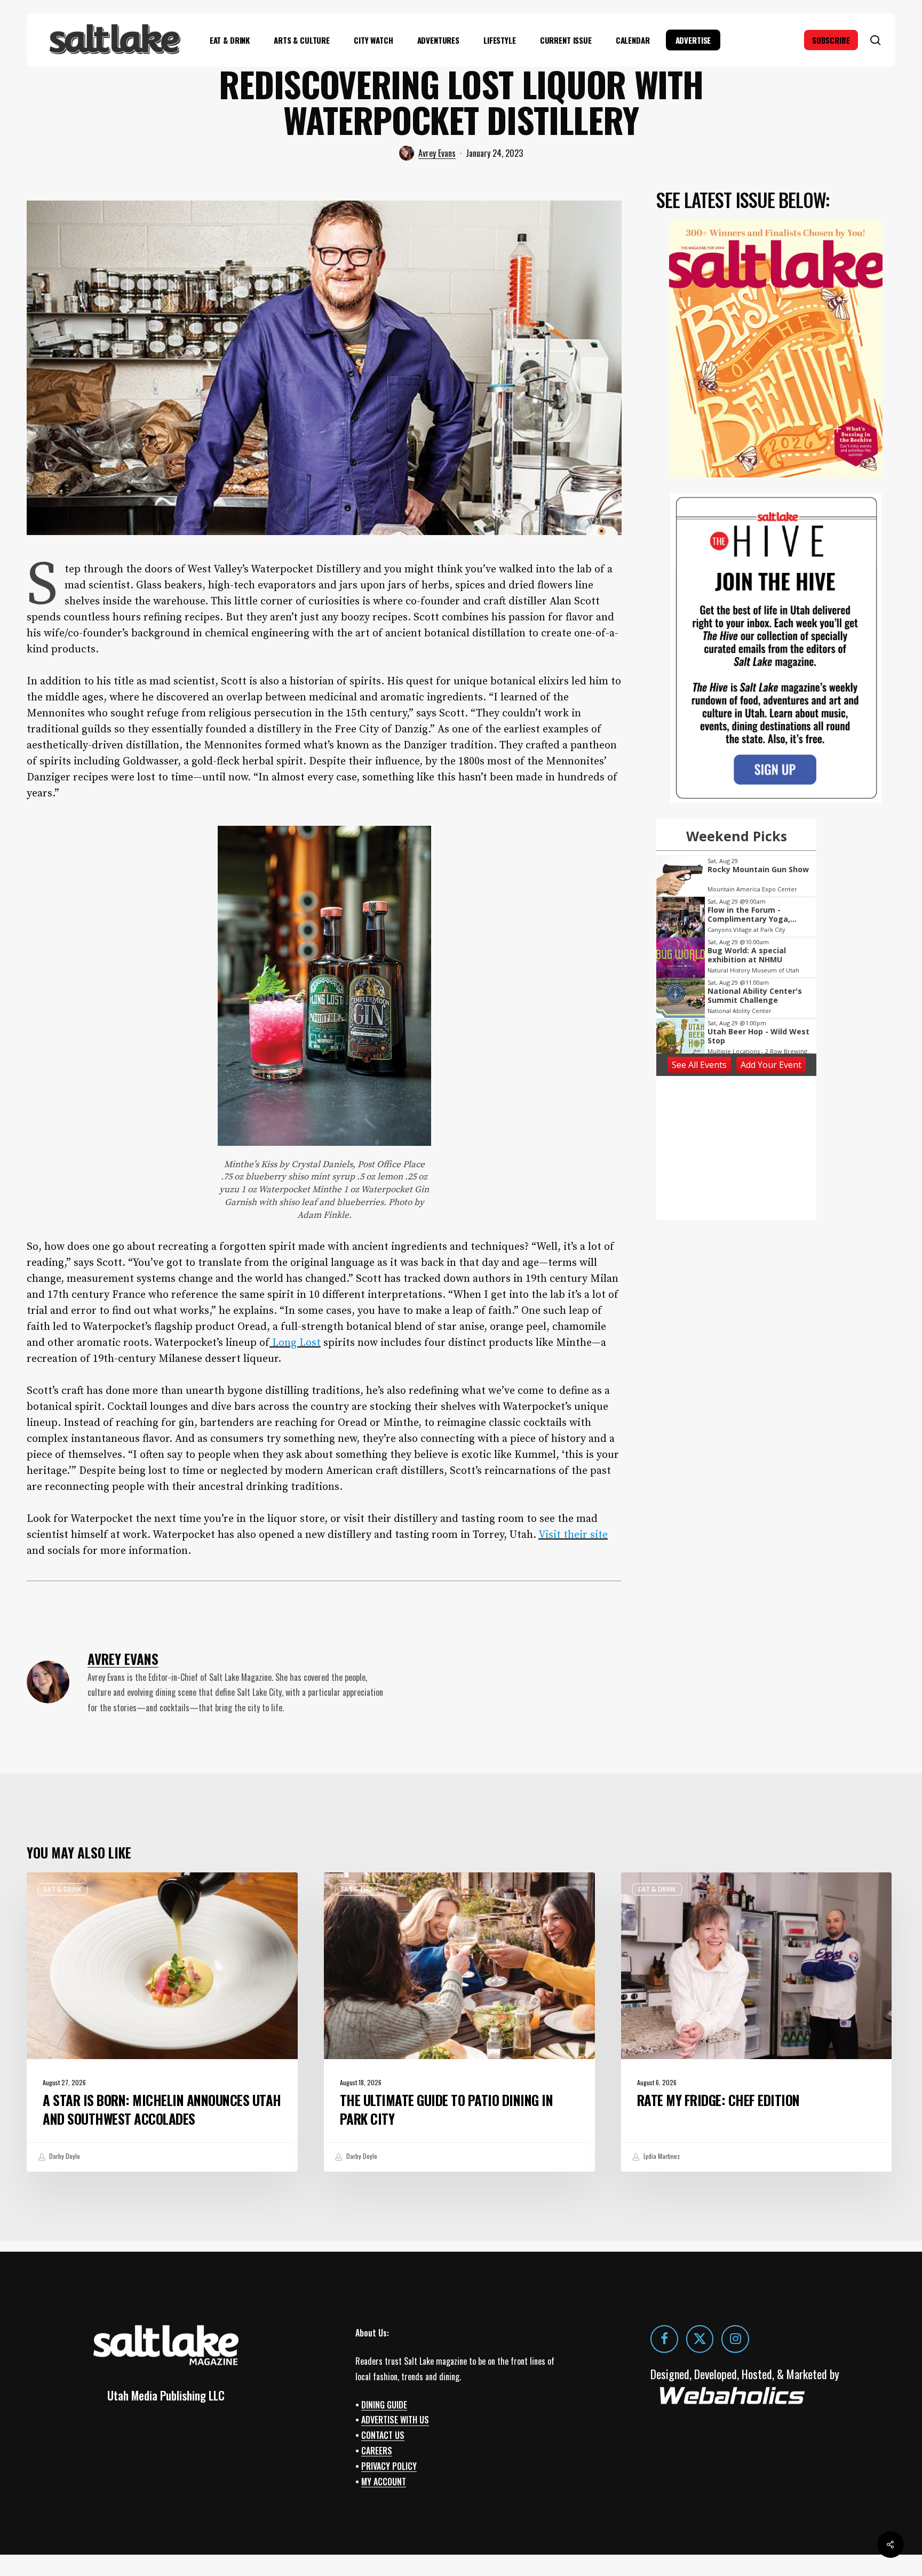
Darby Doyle (64, 2156)
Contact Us (383, 2435)
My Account (384, 2482)
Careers (377, 2451)
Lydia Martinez (661, 2156)
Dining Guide (384, 2405)
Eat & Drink (63, 1889)
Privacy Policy (389, 2466)
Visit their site (573, 1535)
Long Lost (295, 1343)
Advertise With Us (395, 2420)
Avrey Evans (437, 153)
